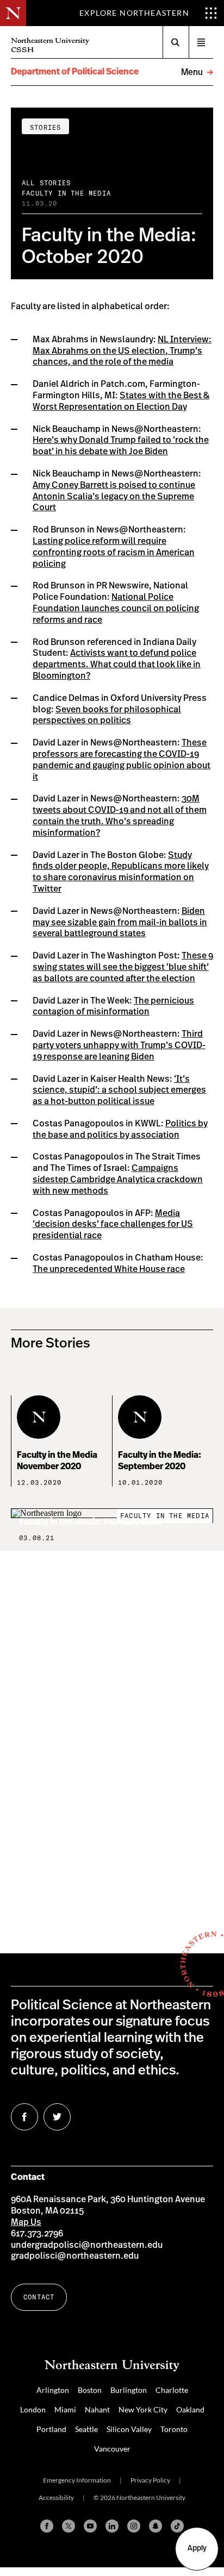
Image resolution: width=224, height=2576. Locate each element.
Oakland (190, 2409)
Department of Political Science (75, 72)
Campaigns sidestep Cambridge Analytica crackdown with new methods (118, 1180)
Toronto (174, 2429)
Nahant (97, 2409)
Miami (65, 2409)
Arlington (53, 2390)
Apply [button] (197, 2548)
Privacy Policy (150, 2480)
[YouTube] (90, 2526)
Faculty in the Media (66, 193)
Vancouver (112, 2449)
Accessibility (56, 2497)
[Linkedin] (112, 2526)
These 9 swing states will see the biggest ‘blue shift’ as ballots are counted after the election (123, 967)
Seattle (86, 2429)
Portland (51, 2429)
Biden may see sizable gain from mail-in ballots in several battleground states (120, 923)
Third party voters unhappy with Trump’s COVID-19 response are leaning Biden (119, 1045)
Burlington (129, 2390)
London (33, 2409)
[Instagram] (134, 2526)
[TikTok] (177, 2526)
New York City (143, 2409)
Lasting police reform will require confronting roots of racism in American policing (114, 553)
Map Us (26, 2222)
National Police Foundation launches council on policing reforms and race (116, 609)
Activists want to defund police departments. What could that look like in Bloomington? (117, 665)
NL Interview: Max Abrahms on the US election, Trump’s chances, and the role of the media (122, 351)
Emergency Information (77, 2480)
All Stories (46, 183)
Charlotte (172, 2390)
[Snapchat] (155, 2526)
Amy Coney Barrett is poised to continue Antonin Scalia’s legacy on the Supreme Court (114, 497)
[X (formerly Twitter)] (69, 2526)
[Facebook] (47, 2526)
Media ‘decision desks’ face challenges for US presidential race (113, 1225)
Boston (90, 2390)
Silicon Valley (129, 2429)
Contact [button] (39, 2297)
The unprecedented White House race (109, 1269)
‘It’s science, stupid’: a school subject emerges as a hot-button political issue (119, 1090)
